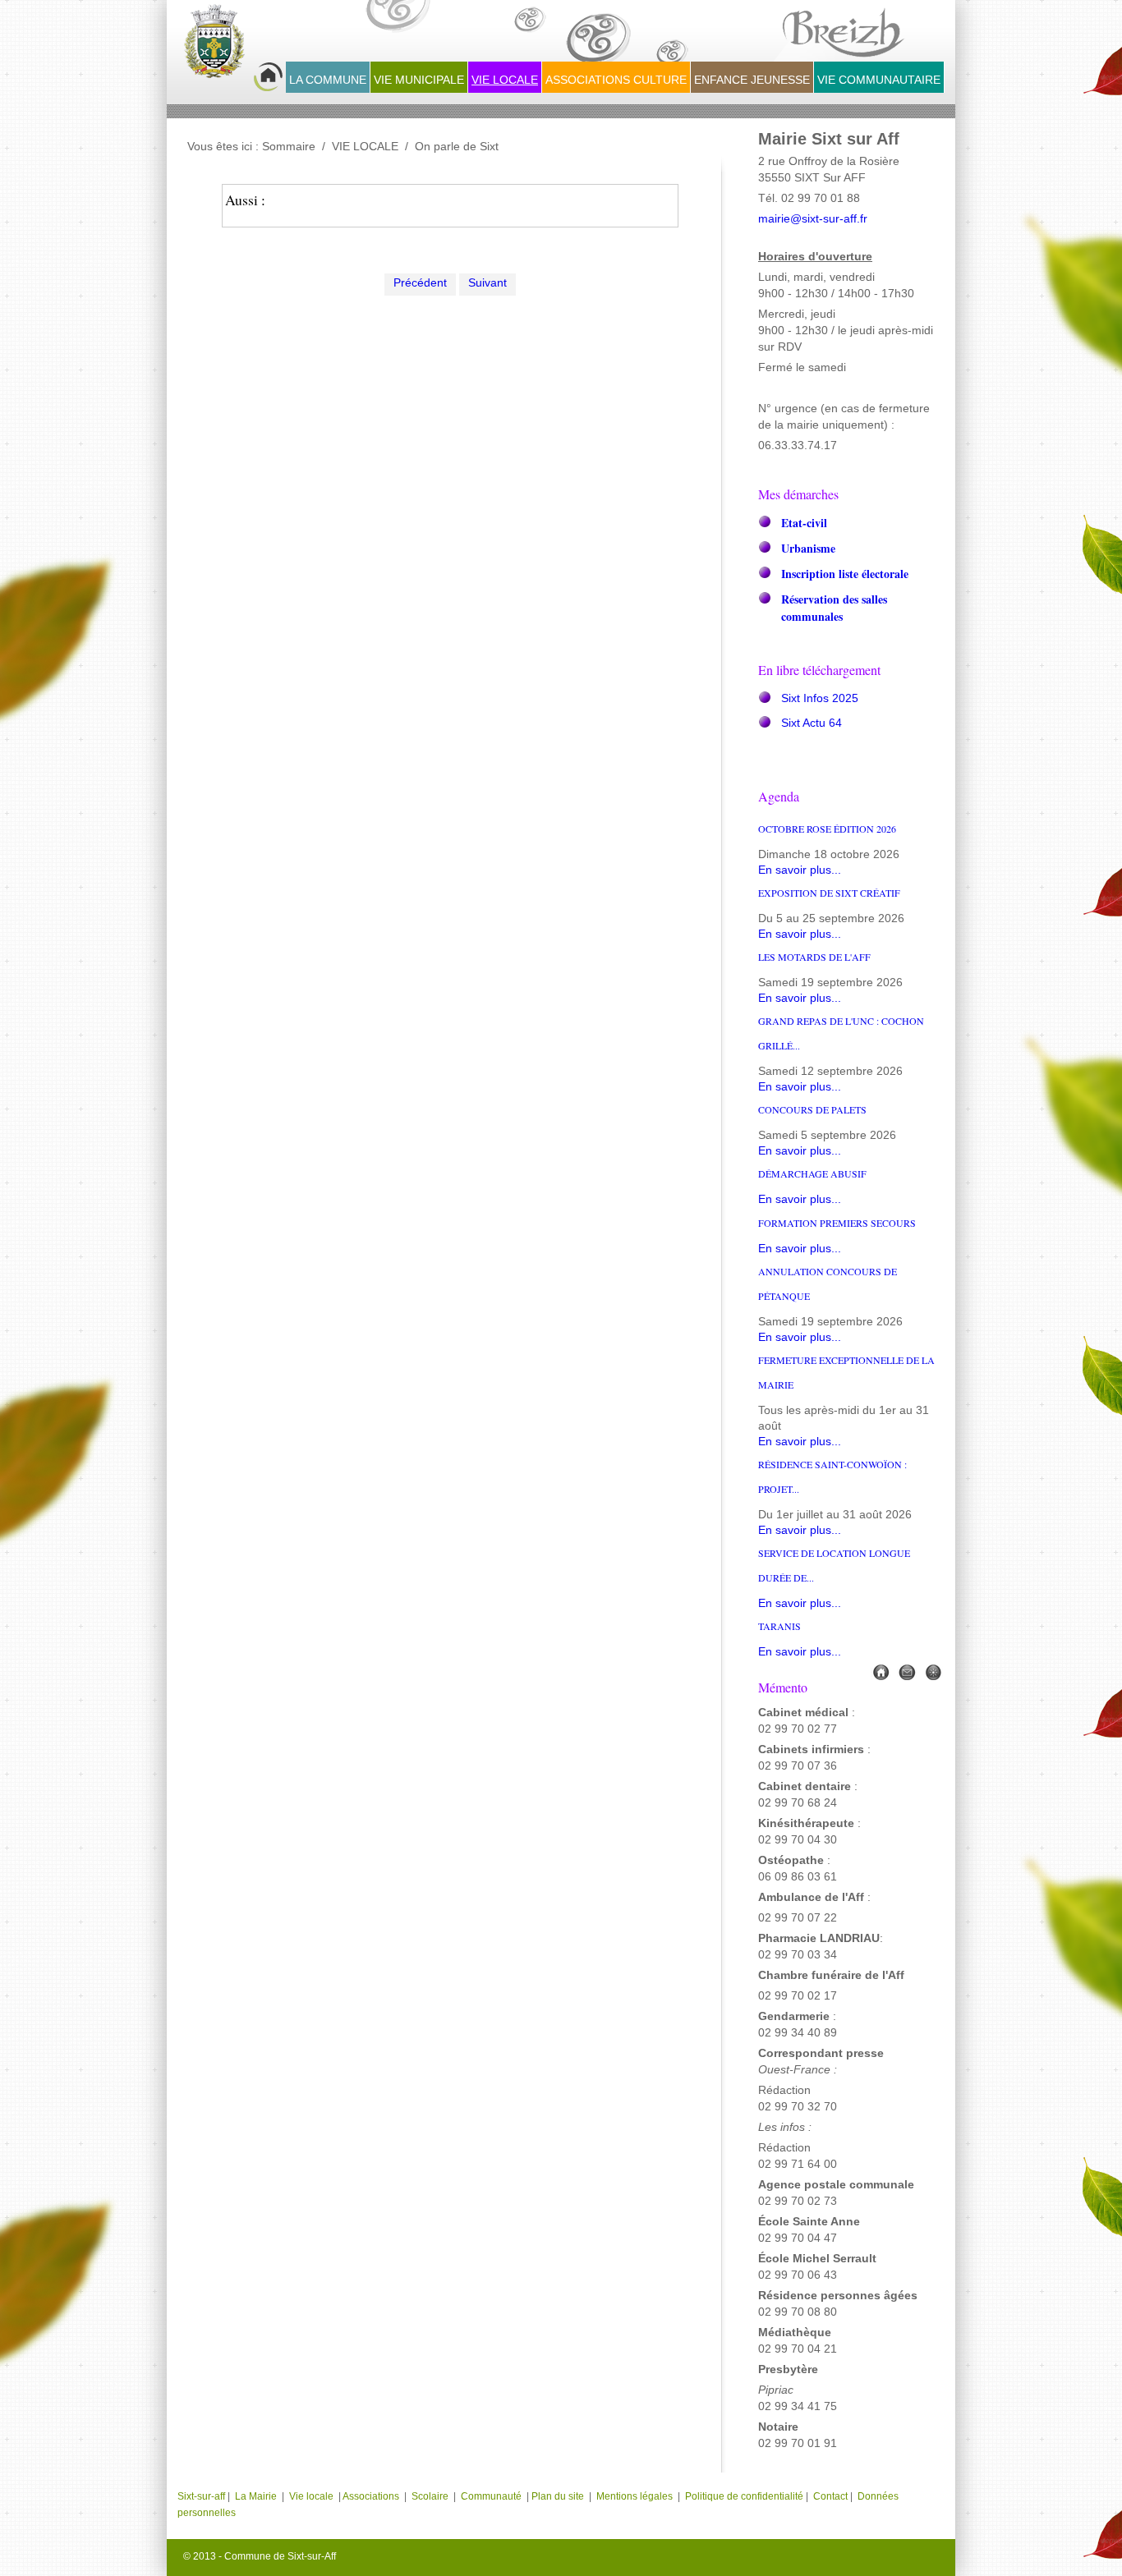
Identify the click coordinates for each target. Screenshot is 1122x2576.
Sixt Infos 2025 (820, 698)
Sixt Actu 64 (812, 723)
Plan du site (558, 2496)
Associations (371, 2496)
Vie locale (311, 2496)
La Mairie (256, 2496)
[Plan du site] (933, 1671)
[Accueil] (881, 1671)
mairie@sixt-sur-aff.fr (813, 219)
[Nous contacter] (907, 1671)
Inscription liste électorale (845, 574)
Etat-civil (804, 523)
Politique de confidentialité (744, 2496)
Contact (830, 2496)
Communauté (491, 2496)
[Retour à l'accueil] (233, 50)
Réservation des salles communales (834, 608)
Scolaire (430, 2496)
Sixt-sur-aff (202, 2496)
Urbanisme (808, 548)
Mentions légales (636, 2496)
